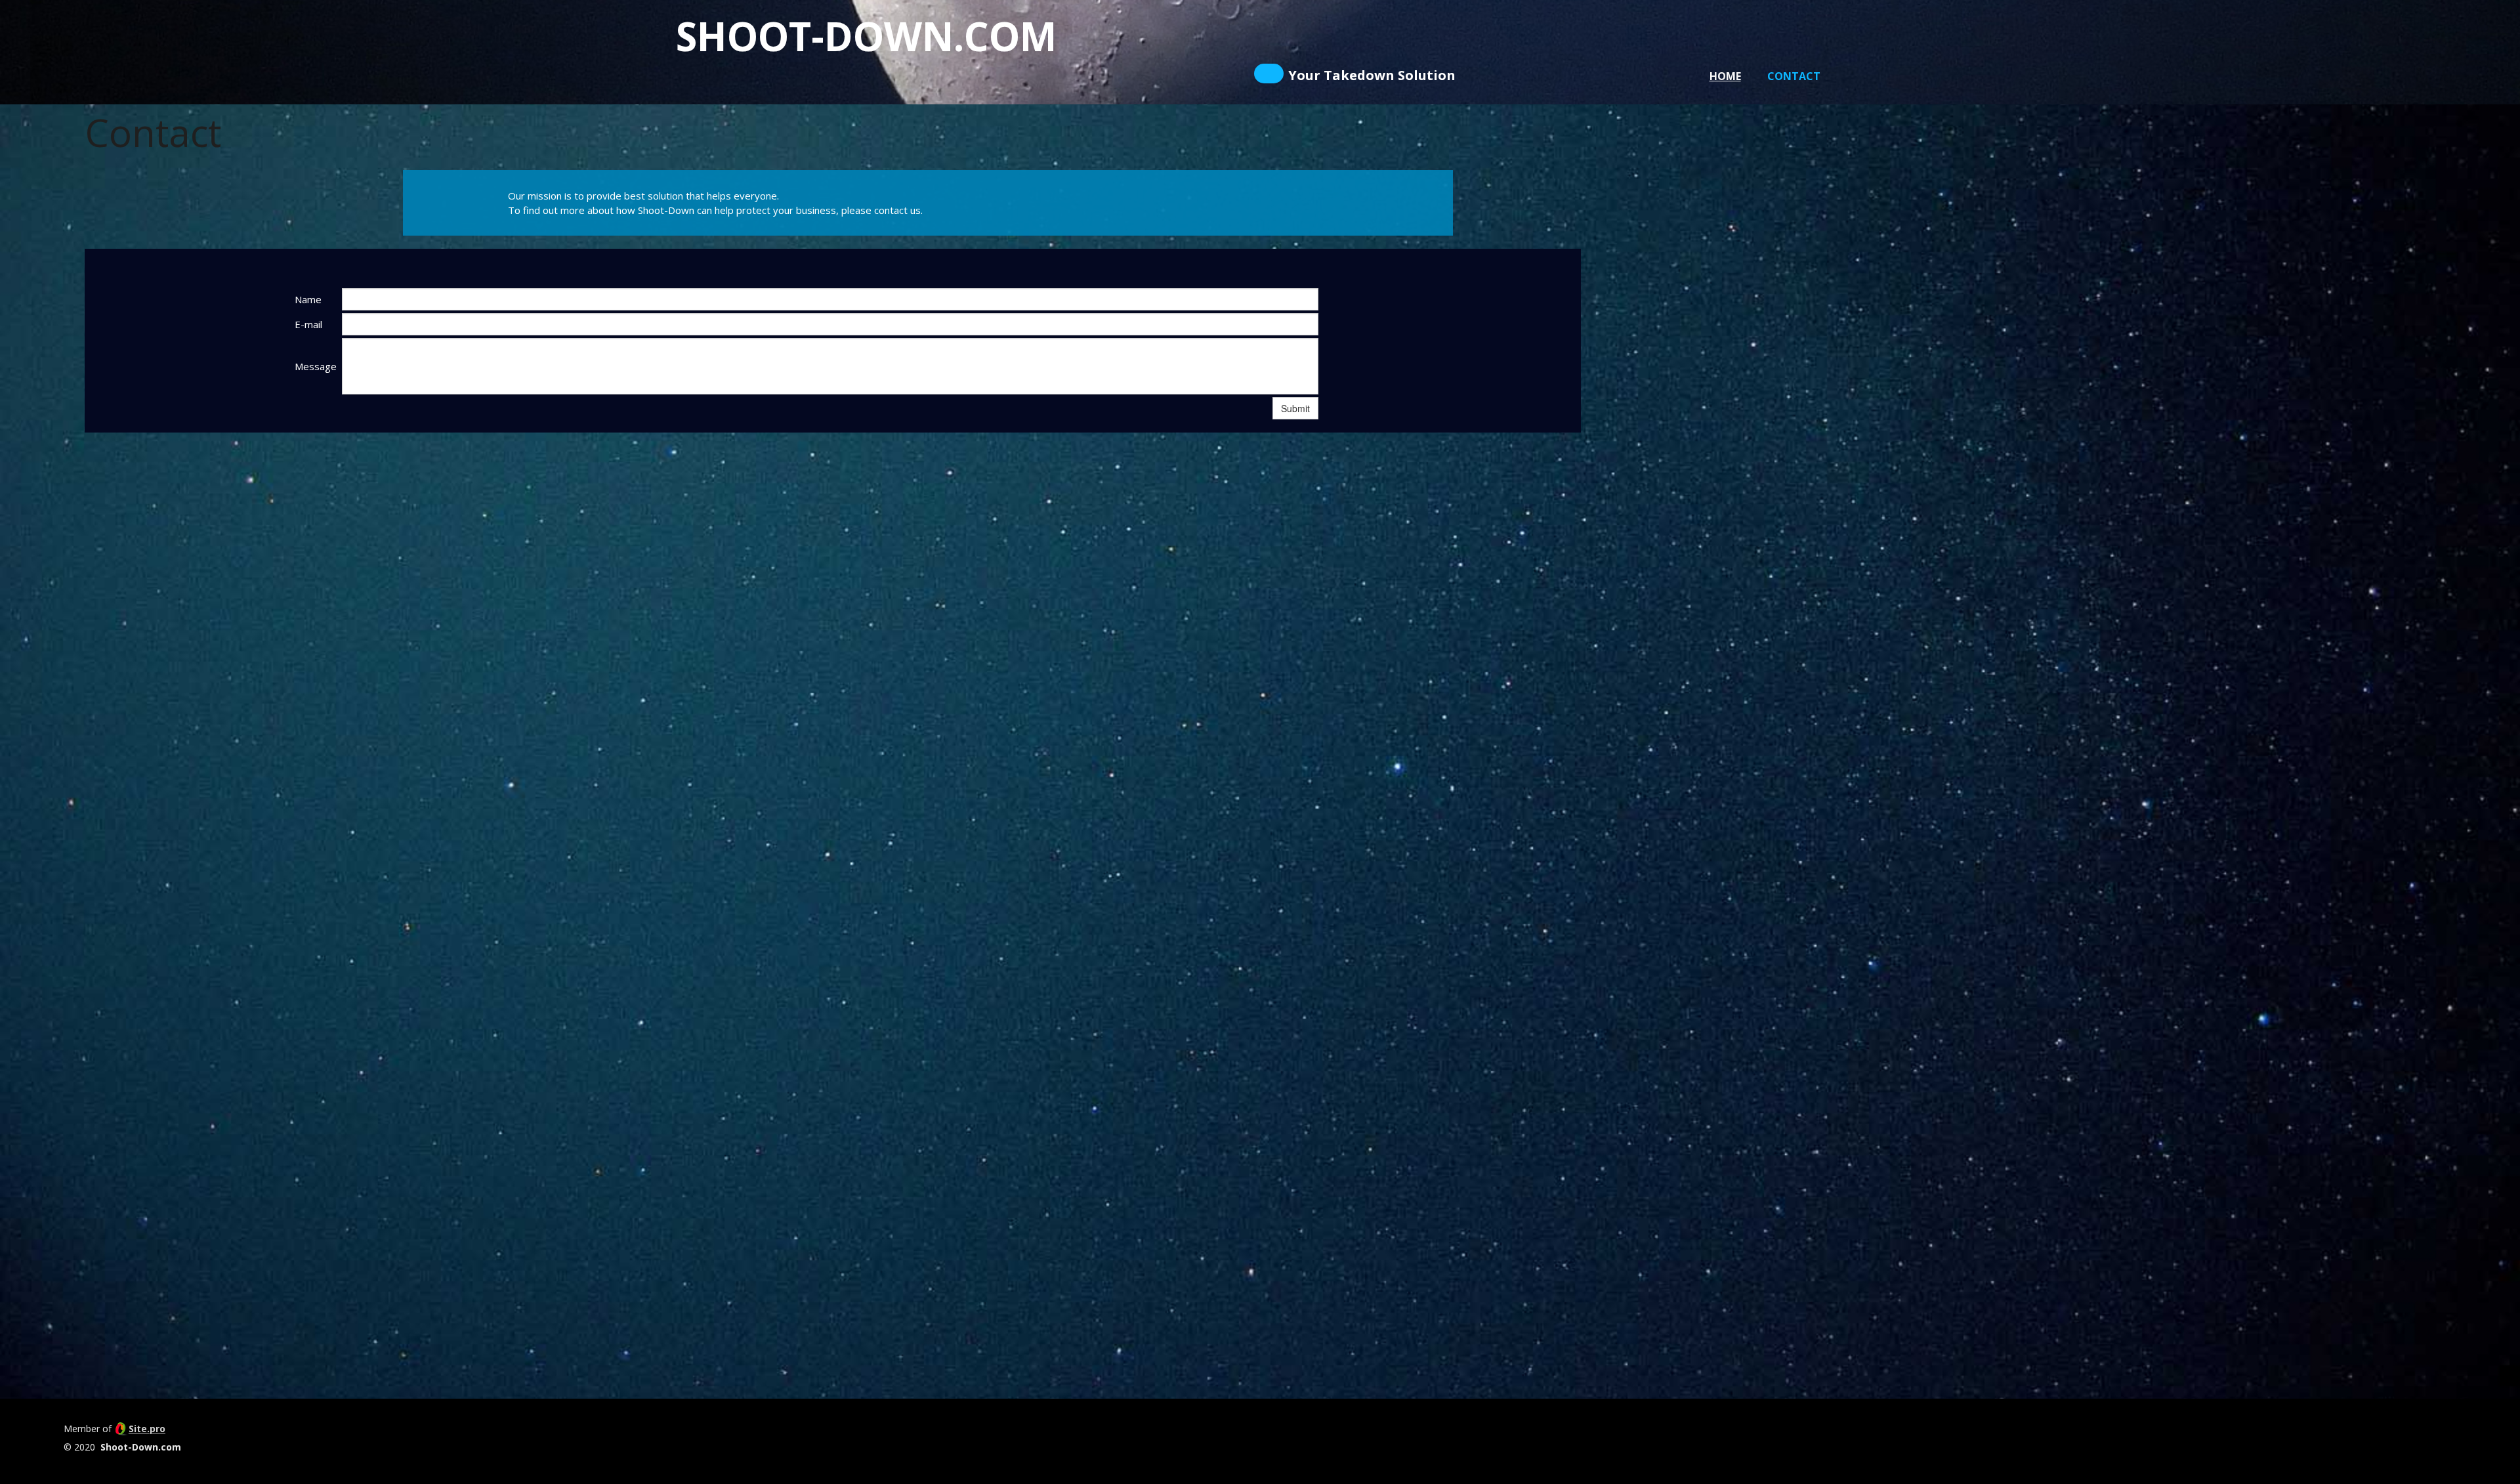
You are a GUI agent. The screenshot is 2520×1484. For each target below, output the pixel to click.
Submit (1295, 408)
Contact (1794, 76)
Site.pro (147, 1429)
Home (1725, 76)
